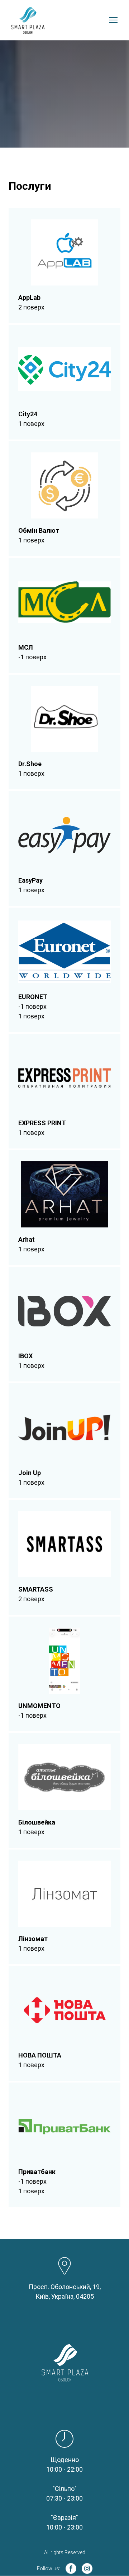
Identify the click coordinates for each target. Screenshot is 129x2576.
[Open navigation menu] (113, 20)
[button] (71, 2568)
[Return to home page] (28, 20)
